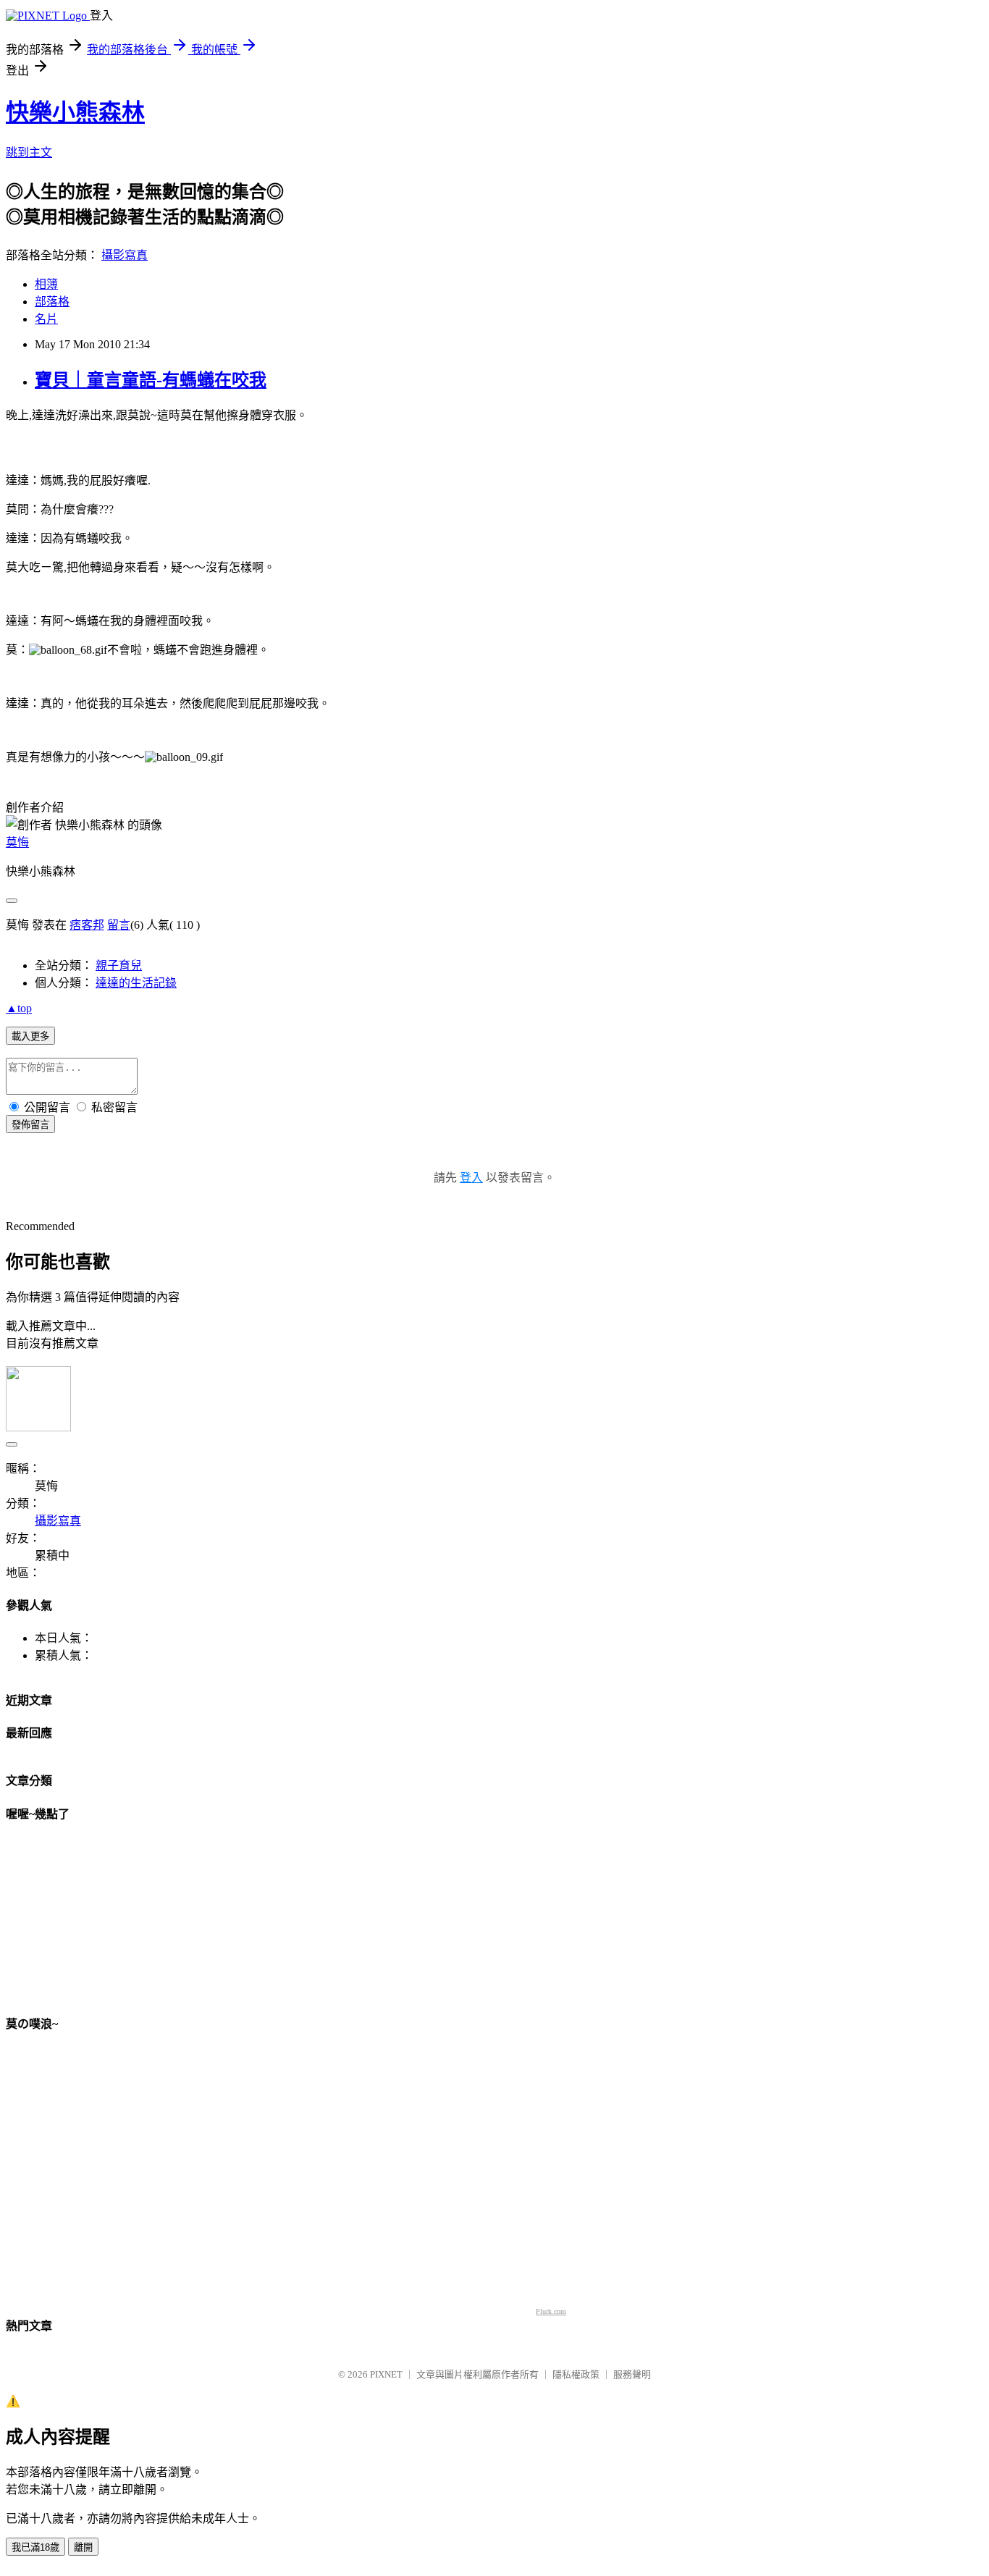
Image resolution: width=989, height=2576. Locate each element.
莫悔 (17, 842)
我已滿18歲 (35, 2547)
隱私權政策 (576, 2374)
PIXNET (386, 2374)
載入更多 (30, 1036)
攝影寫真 (125, 255)
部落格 (52, 302)
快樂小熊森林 (75, 112)
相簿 (46, 284)
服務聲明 (632, 2374)
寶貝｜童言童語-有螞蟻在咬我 (151, 380)
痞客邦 (87, 925)
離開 (83, 2547)
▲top (19, 1008)
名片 (46, 319)
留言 (119, 925)
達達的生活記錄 (136, 983)
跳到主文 (29, 152)
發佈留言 (30, 1125)
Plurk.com (551, 2311)
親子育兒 (119, 965)
